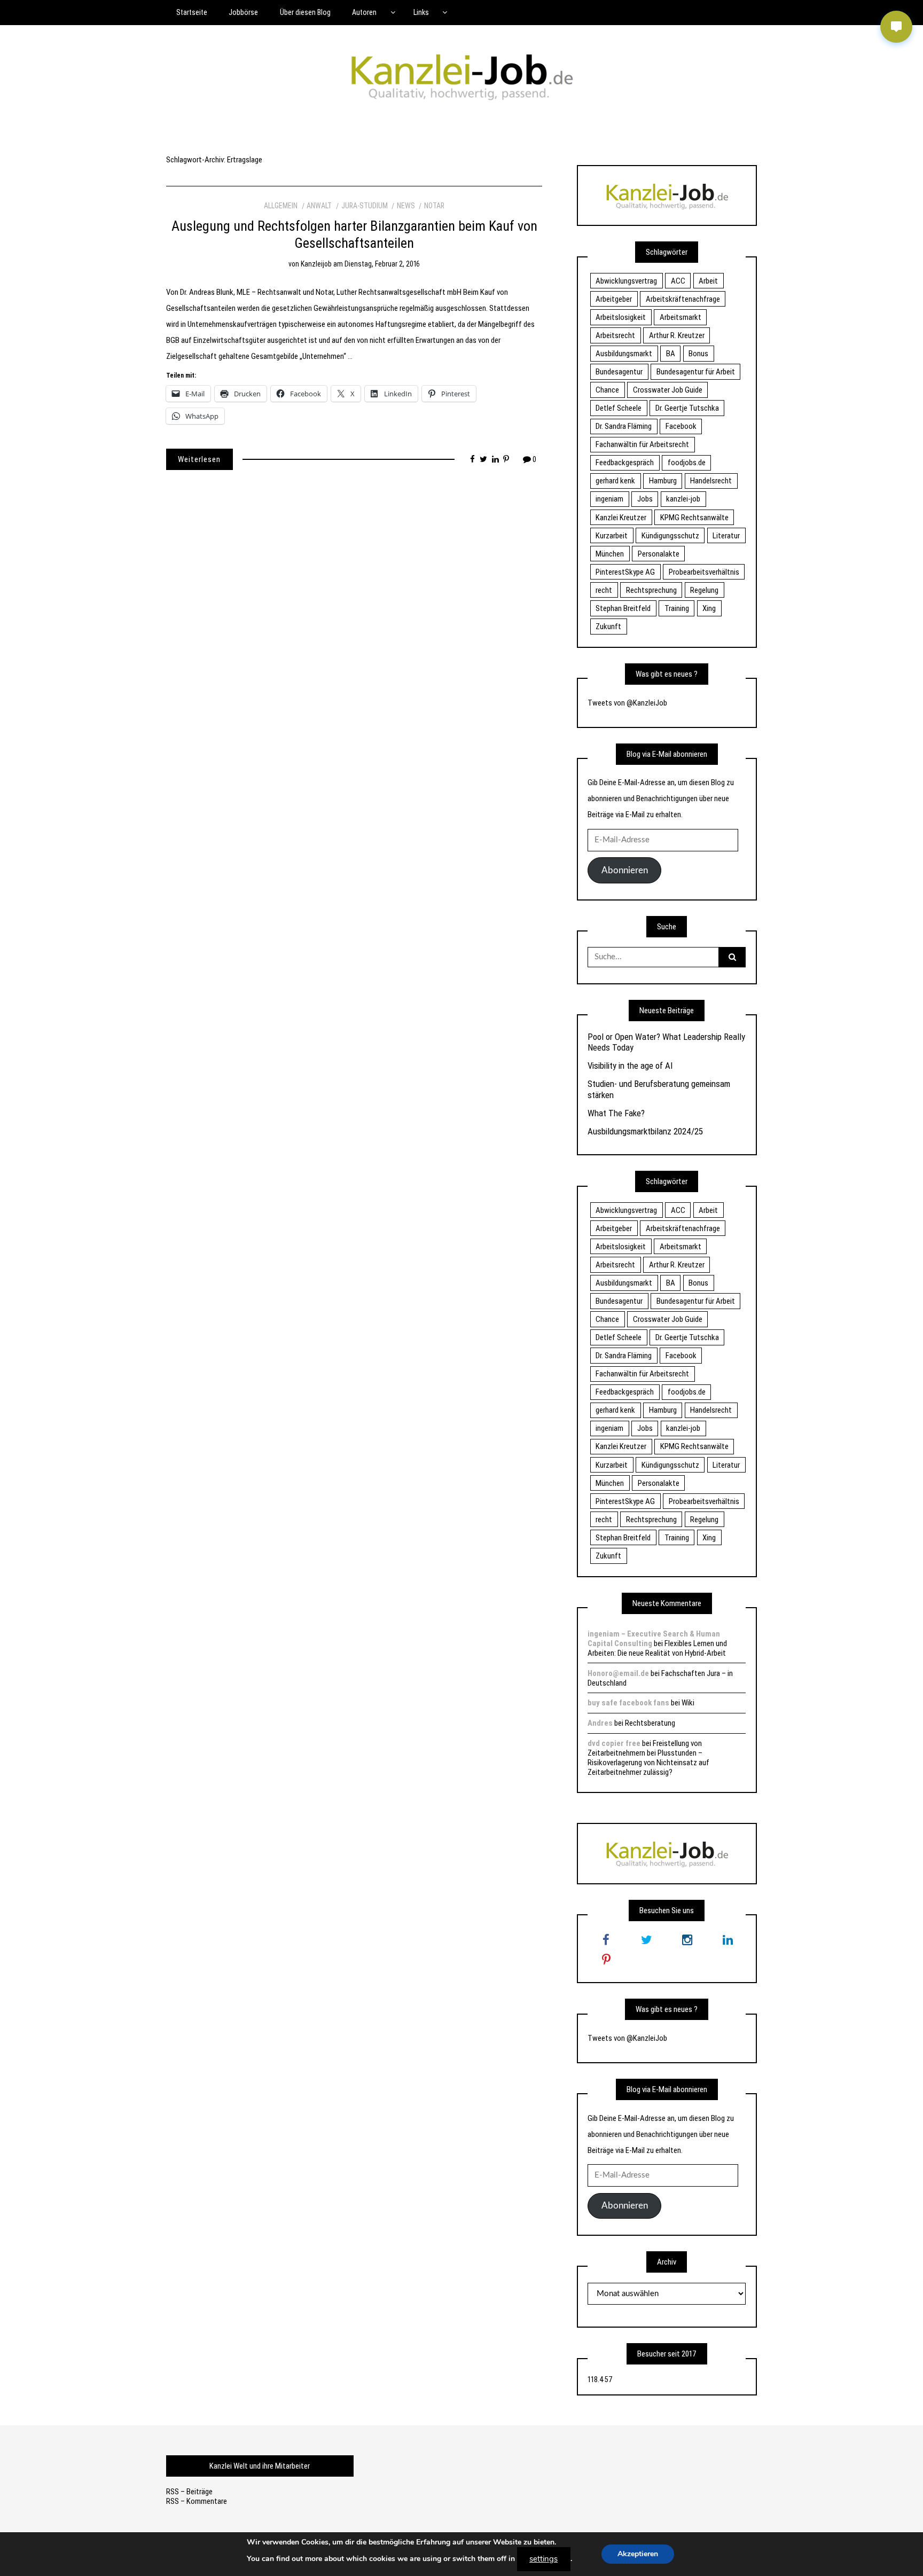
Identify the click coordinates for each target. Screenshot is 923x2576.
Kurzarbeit (612, 536)
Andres (600, 1723)
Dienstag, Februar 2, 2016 (382, 264)
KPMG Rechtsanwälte (694, 518)
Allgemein (281, 206)
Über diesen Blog (305, 12)
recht (604, 590)
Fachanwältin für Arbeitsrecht (642, 444)
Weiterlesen (199, 459)
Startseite (192, 12)
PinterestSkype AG (625, 572)
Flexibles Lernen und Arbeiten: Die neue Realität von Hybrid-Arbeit (657, 1648)
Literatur (726, 536)
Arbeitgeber (614, 299)
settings (543, 2559)
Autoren (364, 12)
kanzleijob (316, 264)
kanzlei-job (683, 499)
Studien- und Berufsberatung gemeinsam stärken (659, 1089)
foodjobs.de (687, 463)
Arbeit (708, 281)
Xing (709, 608)
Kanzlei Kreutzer (621, 518)
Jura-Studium (365, 206)
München (610, 554)
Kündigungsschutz (670, 536)
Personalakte (659, 554)
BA (671, 354)
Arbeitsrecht (615, 335)
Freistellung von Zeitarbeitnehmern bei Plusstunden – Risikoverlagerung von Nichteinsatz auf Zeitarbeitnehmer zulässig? (648, 1758)
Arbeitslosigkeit (621, 317)
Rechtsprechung (651, 590)
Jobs (645, 499)
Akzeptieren (638, 2554)
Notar (434, 206)
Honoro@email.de (618, 1673)
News (406, 206)
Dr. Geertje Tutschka (687, 408)
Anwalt (319, 206)
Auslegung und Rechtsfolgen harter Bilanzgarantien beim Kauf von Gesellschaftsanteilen (354, 234)
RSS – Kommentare (197, 2501)
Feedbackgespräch (625, 463)
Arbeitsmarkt (680, 317)
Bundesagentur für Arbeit (696, 372)
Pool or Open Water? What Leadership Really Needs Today (666, 1042)
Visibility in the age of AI (630, 1066)
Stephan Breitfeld (623, 608)
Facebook (681, 426)
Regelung (704, 590)
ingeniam (609, 499)
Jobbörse (243, 12)
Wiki (688, 1703)
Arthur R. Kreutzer (677, 335)
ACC (678, 281)
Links (421, 12)
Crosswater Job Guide (668, 390)
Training (677, 608)
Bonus (698, 354)
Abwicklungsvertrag (626, 281)
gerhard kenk (615, 481)
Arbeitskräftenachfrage (683, 299)
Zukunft (608, 627)
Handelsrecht (711, 481)
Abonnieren (625, 870)
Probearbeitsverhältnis (704, 572)
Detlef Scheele (619, 408)
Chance (607, 390)
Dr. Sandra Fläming (624, 426)
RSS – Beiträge (189, 2492)
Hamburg (663, 481)
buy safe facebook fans (628, 1703)
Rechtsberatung (650, 1723)
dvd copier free (614, 1743)
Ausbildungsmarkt (624, 354)
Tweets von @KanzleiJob (627, 703)
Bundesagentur (619, 372)
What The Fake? (616, 1113)
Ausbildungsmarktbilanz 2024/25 (645, 1131)
